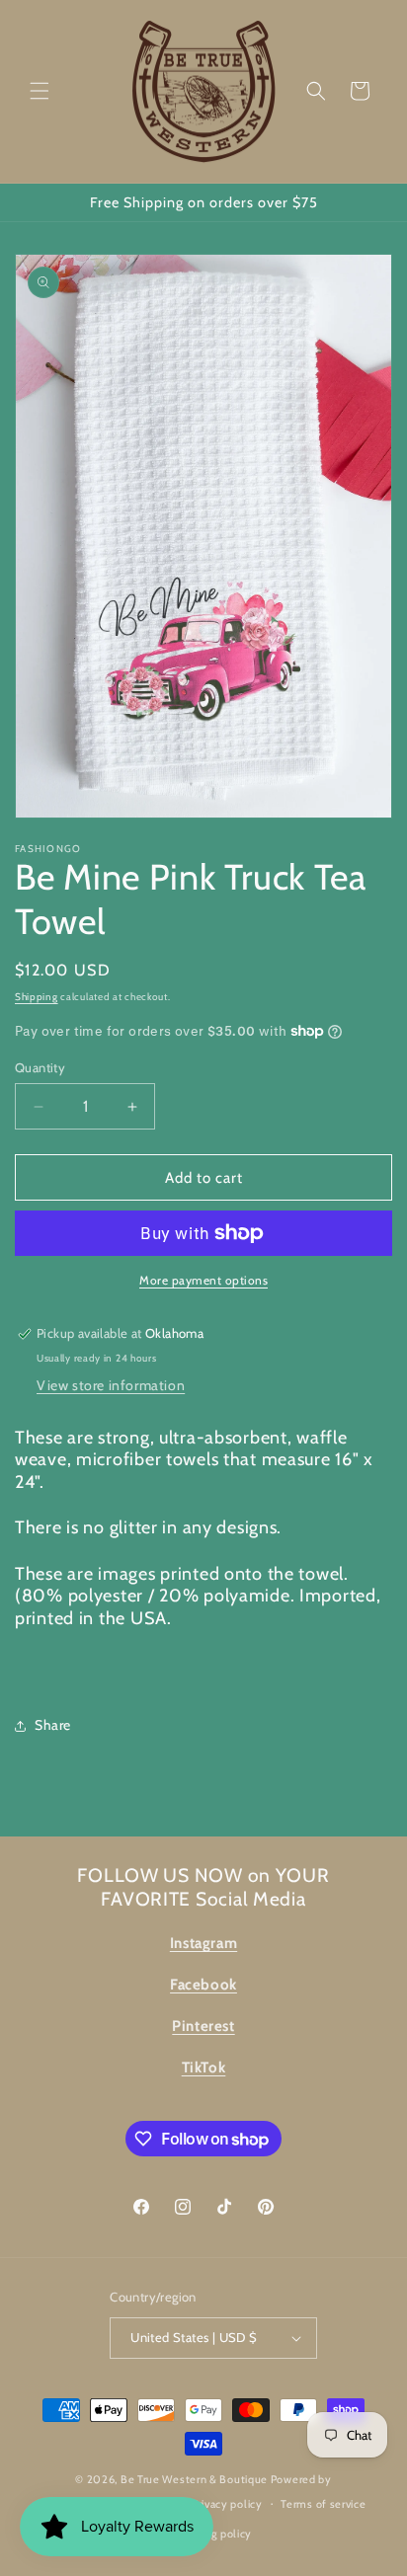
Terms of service (323, 2504)
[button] (40, 91)
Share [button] (53, 1725)
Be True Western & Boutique (194, 2479)
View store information (111, 1385)
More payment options (203, 1280)
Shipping (37, 997)
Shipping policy (213, 2534)
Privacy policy (227, 2504)
